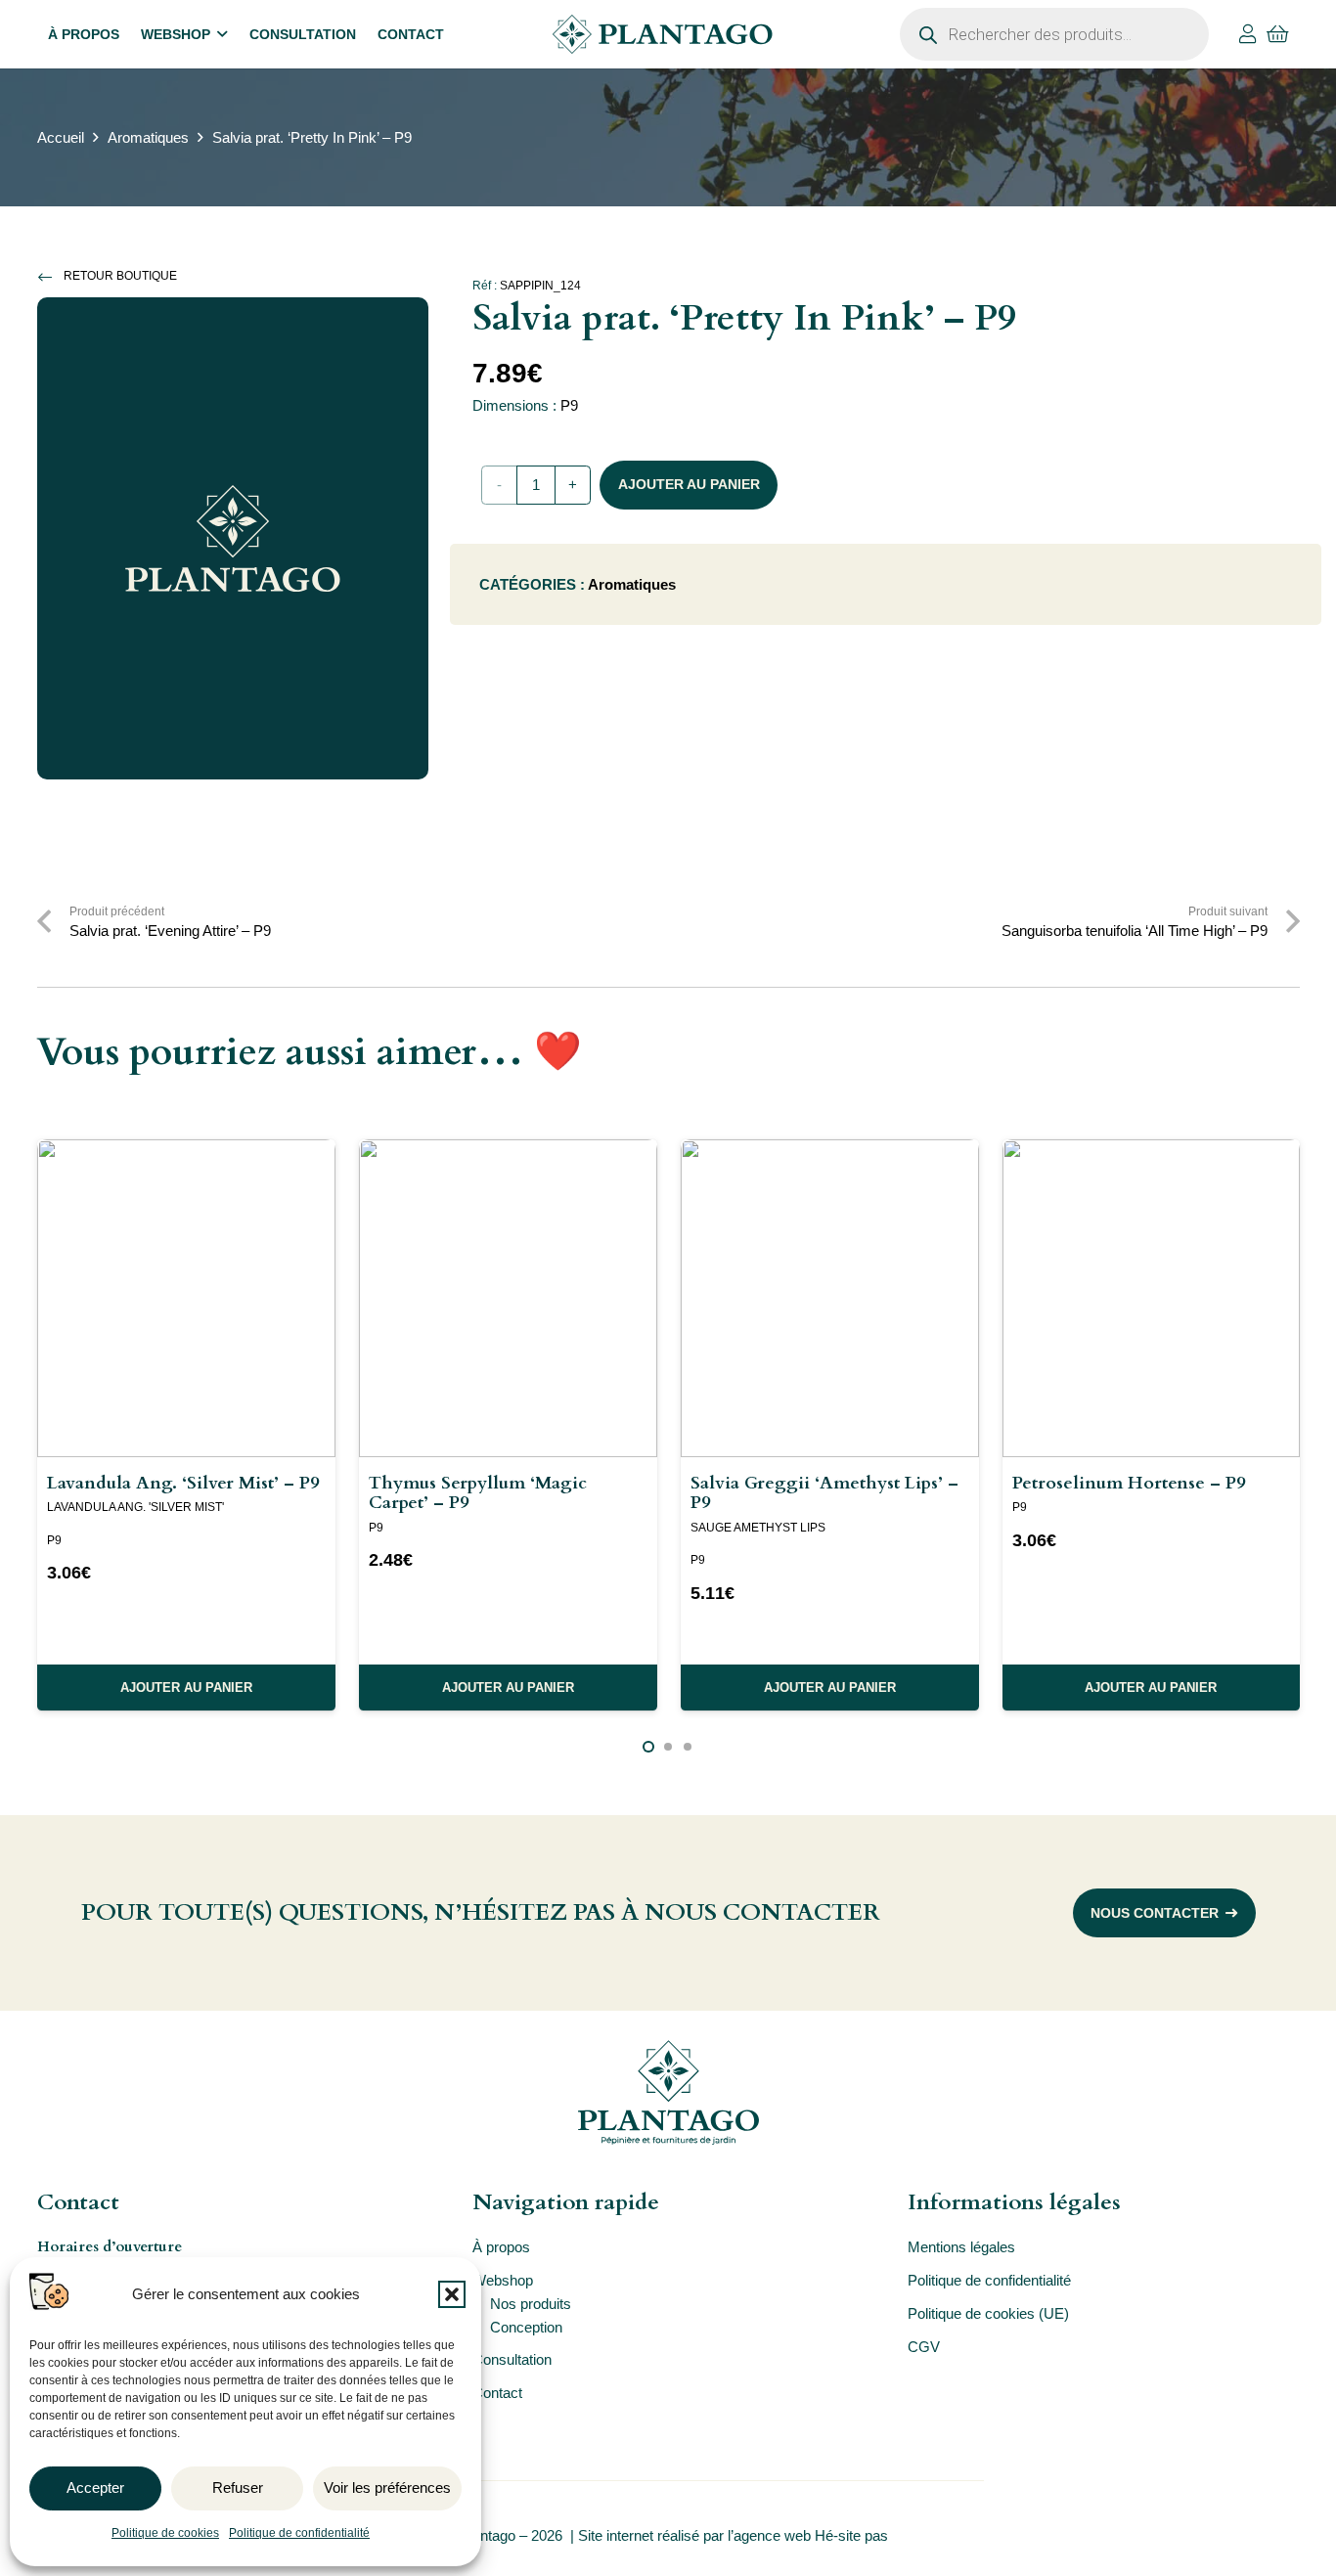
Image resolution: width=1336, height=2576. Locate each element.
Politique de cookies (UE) (988, 2313)
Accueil (61, 137)
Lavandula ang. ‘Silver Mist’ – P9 (183, 1483)
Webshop (503, 2280)
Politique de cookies (165, 2533)
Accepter (95, 2487)
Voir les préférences (387, 2487)
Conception (526, 2327)
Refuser (238, 2487)
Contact (497, 2393)
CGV (924, 2347)
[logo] (662, 34)
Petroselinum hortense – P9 (1129, 1483)
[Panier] (1278, 34)
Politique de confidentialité (299, 2533)
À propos (501, 2247)
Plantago (488, 2535)
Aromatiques (148, 137)
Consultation (512, 2359)
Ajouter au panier (689, 484)
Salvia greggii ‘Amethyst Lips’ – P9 (824, 1493)
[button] (452, 2294)
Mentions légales (961, 2247)
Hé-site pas (853, 2535)
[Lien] (1248, 34)
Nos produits (531, 2304)
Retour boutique (120, 276)
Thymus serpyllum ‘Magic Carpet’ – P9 (478, 1493)
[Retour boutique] (51, 277)
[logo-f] (668, 2092)
